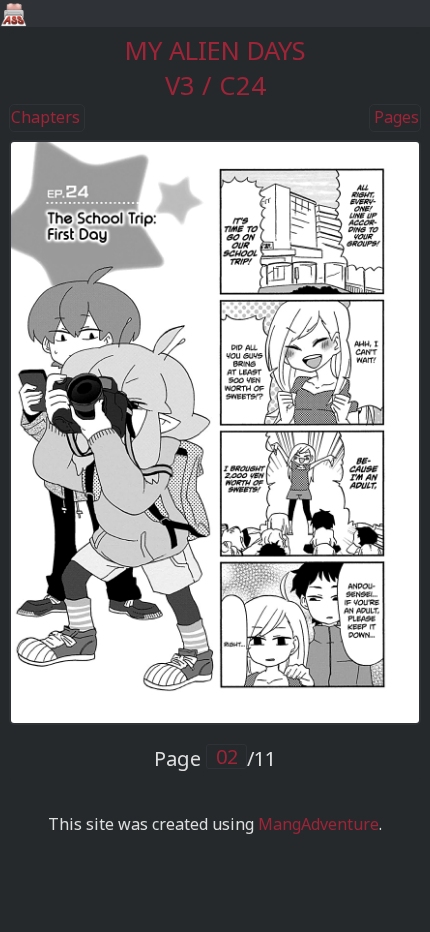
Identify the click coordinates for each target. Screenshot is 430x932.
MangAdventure (318, 824)
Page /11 (215, 758)
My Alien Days (215, 50)
